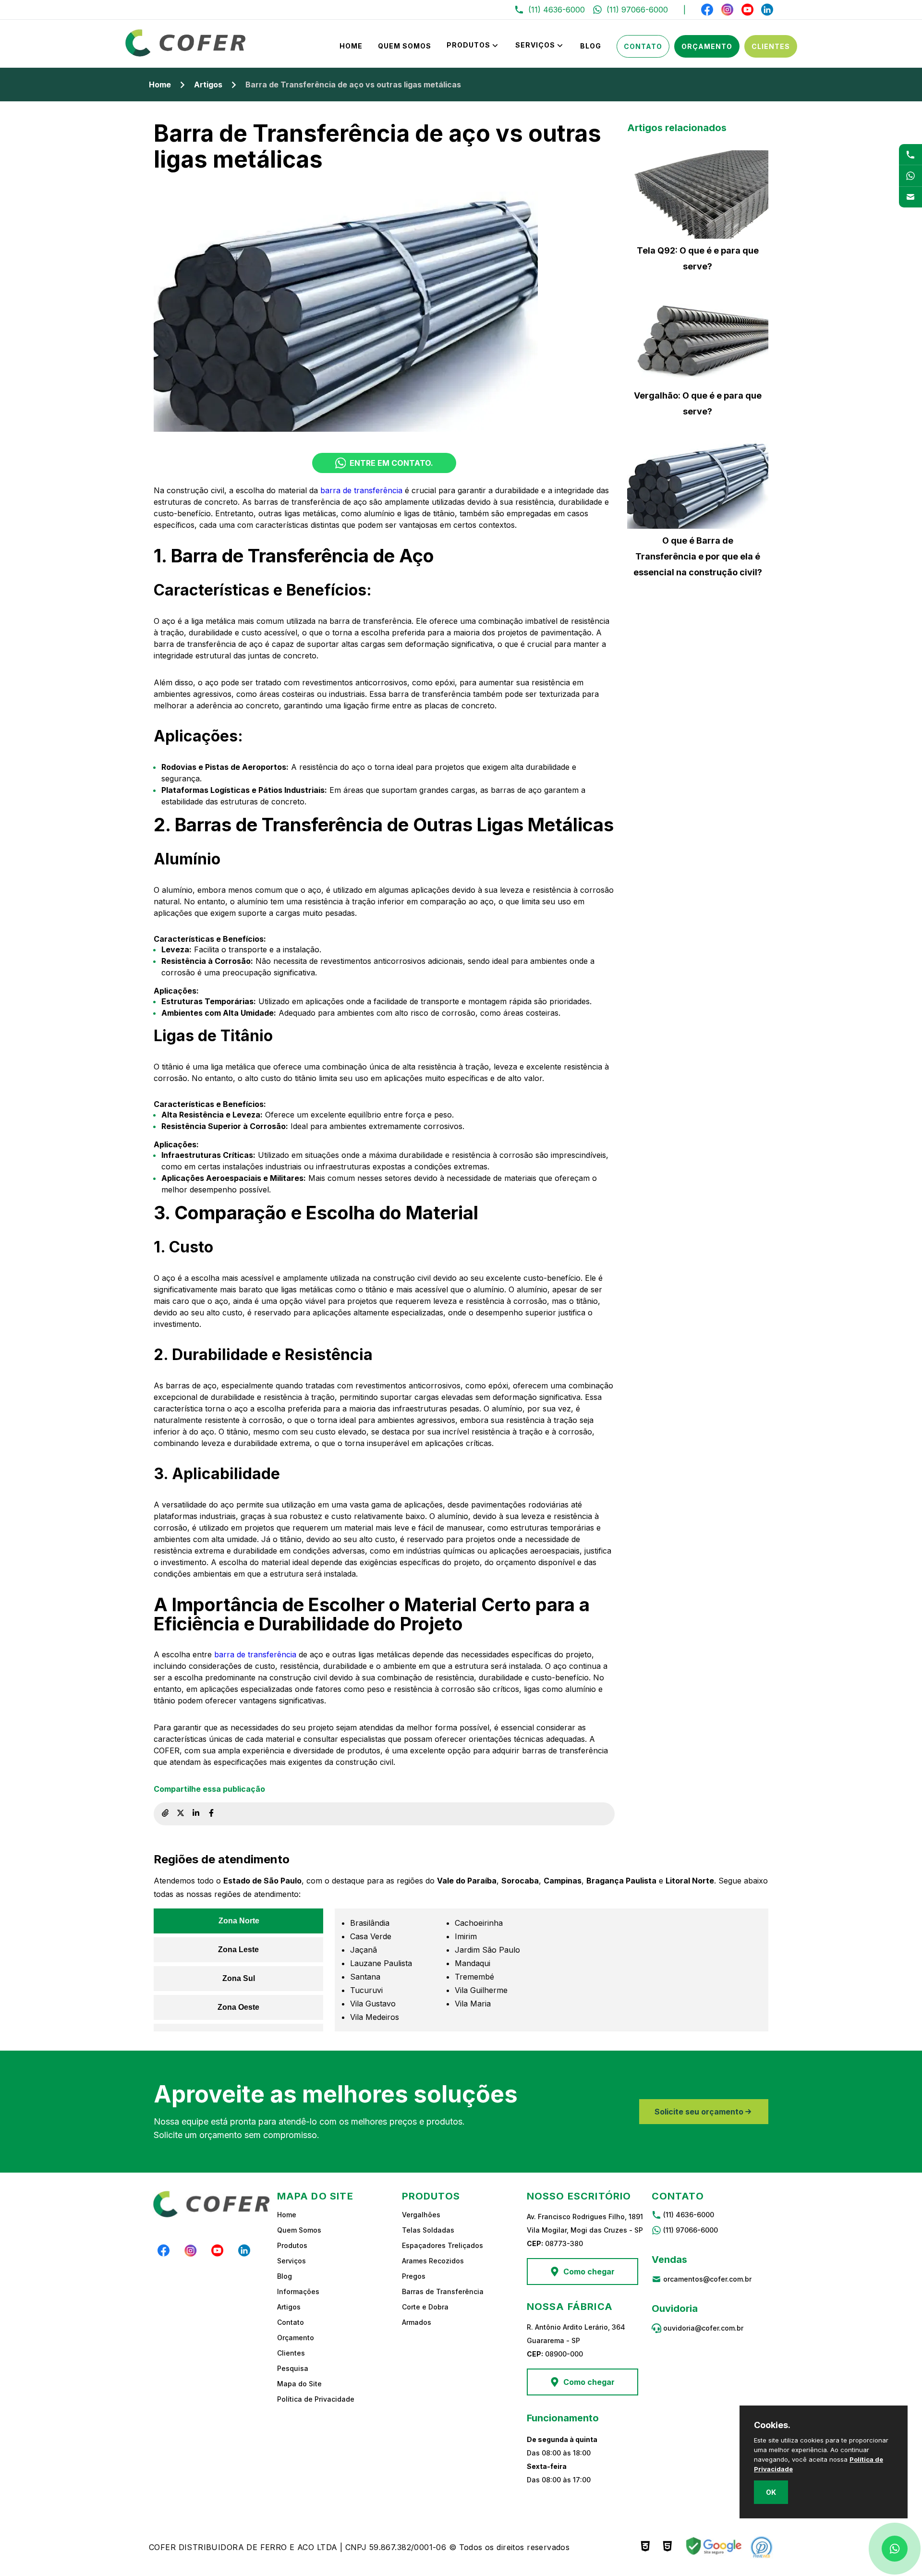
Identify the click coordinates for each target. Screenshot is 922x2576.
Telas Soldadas (428, 2230)
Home (351, 46)
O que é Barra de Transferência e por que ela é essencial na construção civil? (698, 556)
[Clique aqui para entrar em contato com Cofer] (910, 154)
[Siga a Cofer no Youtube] (747, 10)
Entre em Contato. (391, 463)
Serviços (535, 45)
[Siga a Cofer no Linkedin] (767, 10)
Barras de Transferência (443, 2291)
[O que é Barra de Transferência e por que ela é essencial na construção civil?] (698, 485)
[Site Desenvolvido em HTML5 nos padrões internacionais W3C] (667, 2547)
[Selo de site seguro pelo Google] (713, 2547)
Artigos (208, 85)
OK (771, 2492)
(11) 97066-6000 (691, 2230)
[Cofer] (186, 54)
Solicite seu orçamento (699, 2112)
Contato (643, 46)
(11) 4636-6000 (689, 2215)
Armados (417, 2322)
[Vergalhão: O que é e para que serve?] (698, 340)
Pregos (414, 2276)
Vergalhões (421, 2215)
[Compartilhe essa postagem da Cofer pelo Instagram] (181, 1814)
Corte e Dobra (425, 2307)
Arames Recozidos (433, 2261)
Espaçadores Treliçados (443, 2245)
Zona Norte (239, 1921)
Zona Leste (238, 1950)
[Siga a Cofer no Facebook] (707, 10)
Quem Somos (405, 46)
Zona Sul (239, 1978)
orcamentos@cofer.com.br (707, 2279)
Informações (298, 2291)
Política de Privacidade (316, 2399)
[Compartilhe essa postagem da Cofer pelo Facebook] (211, 1814)
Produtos (468, 45)
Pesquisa (293, 2368)
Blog (591, 46)
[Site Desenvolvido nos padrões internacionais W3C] (645, 2547)
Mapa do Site (299, 2384)
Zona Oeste (238, 2007)
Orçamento (707, 46)
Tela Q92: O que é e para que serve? (698, 258)
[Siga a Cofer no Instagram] (728, 10)
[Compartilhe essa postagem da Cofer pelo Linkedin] (196, 1814)
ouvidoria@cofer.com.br (703, 2328)
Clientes (771, 46)
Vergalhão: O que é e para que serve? (698, 403)
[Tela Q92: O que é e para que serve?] (698, 194)
